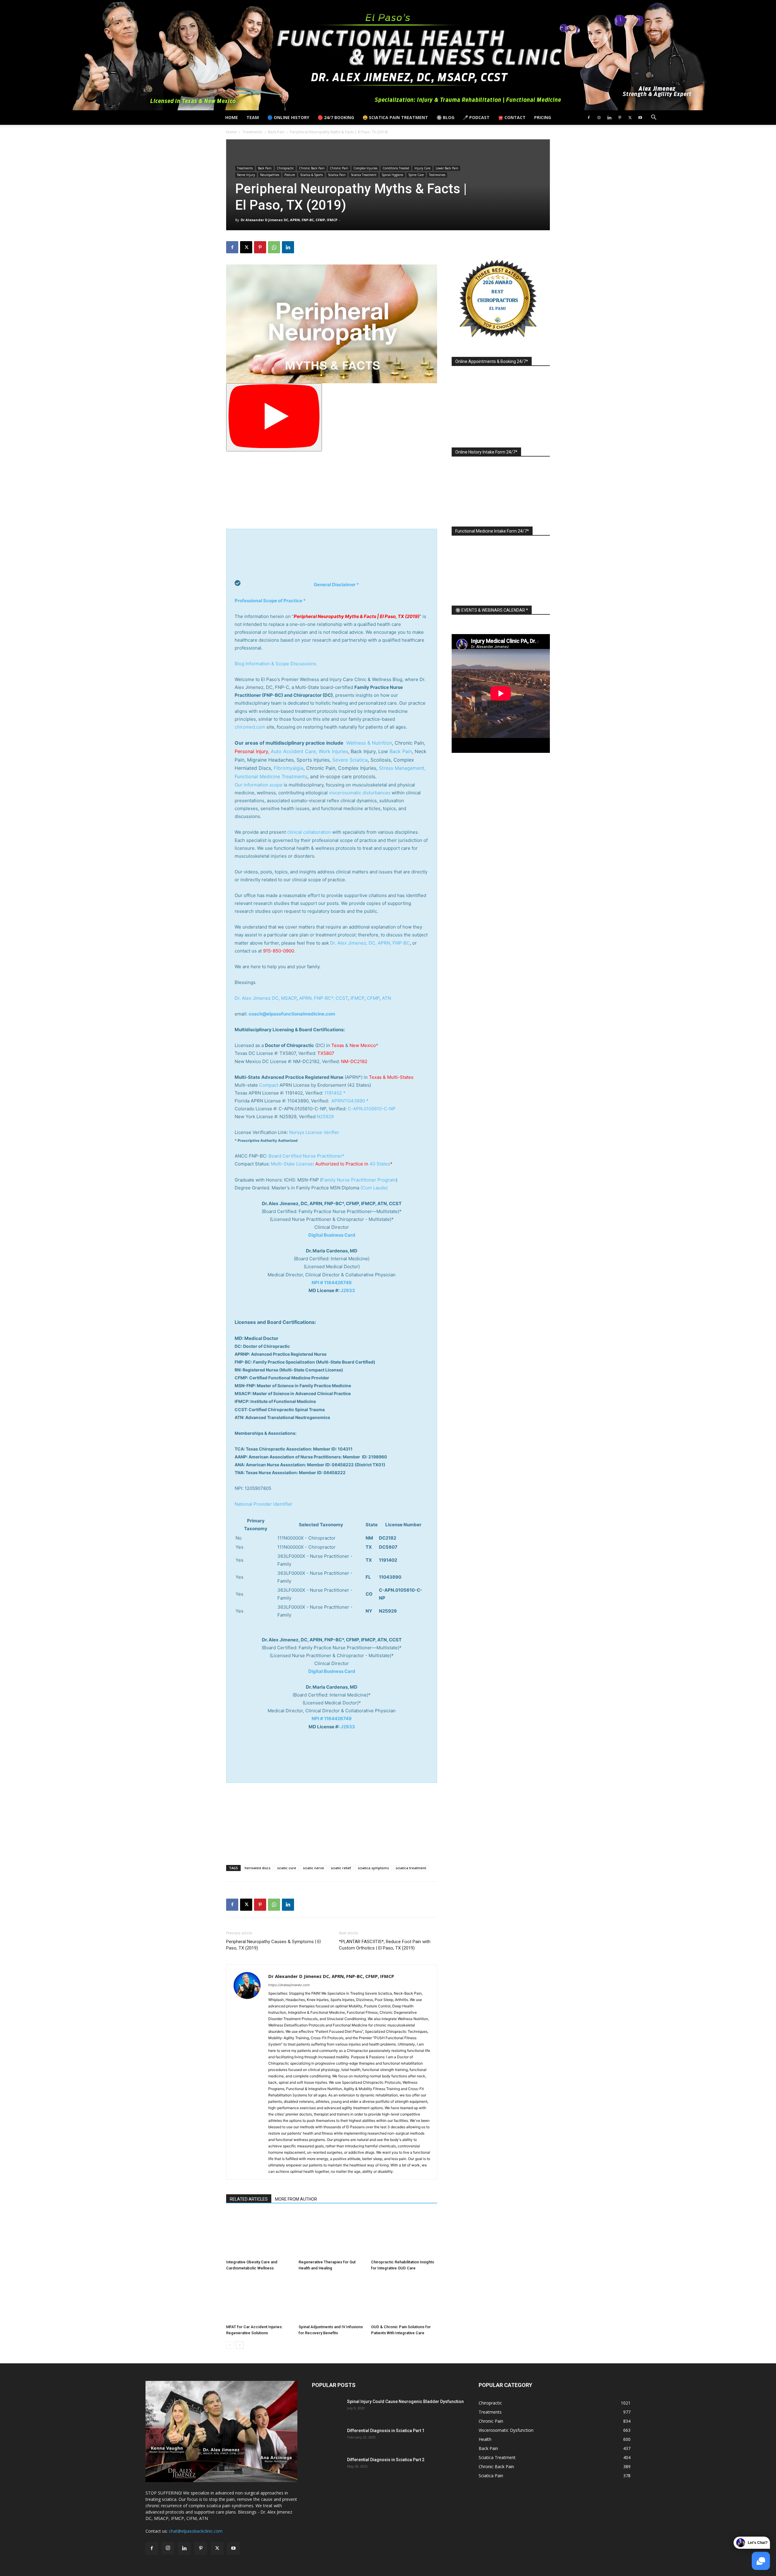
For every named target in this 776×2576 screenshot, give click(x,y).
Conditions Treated (396, 168)
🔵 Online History (288, 117)
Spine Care (416, 175)
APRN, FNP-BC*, (317, 998)
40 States (380, 1164)
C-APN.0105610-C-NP (372, 1109)
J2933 (348, 1290)
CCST (342, 998)
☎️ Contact (512, 117)
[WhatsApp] (274, 247)
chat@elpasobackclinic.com (196, 2531)
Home (232, 117)
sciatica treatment (411, 1868)
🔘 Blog (445, 117)
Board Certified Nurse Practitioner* (307, 1156)
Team (253, 117)
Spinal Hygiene (392, 175)
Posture (290, 175)
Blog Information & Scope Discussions (276, 664)
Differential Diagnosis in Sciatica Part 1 (386, 2431)
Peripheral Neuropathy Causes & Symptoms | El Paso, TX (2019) (273, 1945)
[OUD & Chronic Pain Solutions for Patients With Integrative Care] (404, 2299)
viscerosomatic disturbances (360, 793)
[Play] (274, 417)
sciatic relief (341, 1868)
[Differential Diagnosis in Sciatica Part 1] (327, 2438)
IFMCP (357, 998)
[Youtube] (640, 118)
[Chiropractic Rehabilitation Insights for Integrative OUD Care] (404, 2234)
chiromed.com (250, 727)
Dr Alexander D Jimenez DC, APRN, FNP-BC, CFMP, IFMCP (289, 220)
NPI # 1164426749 (332, 1283)
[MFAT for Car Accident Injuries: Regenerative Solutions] (259, 2299)
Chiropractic (285, 168)
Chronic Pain (339, 168)
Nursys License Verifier (314, 1132)
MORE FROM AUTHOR (296, 2199)
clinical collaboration (309, 832)
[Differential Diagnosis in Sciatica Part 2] (327, 2467)
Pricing (543, 117)
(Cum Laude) (373, 1188)
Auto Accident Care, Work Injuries (309, 751)
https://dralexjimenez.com (289, 1985)
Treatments (252, 132)
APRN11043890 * (350, 1101)
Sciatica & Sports (311, 175)
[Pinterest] (620, 118)
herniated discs (258, 1868)
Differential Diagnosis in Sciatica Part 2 (386, 2460)
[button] (654, 118)
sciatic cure (287, 1868)
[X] (630, 118)
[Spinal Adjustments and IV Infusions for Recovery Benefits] (332, 2299)
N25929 (325, 1117)
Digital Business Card (332, 1235)
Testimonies (437, 175)
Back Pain (276, 132)
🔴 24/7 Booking (336, 117)
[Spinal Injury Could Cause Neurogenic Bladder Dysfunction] (327, 2409)
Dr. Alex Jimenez (253, 998)
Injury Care (422, 168)
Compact (269, 1085)
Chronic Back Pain (312, 168)
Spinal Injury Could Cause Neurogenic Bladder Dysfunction (405, 2401)
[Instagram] (599, 118)
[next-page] (240, 2345)
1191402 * (335, 1093)
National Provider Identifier (264, 1504)
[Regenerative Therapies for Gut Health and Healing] (332, 2234)
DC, (276, 998)
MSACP (289, 998)
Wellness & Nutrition (369, 743)
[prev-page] (230, 2345)
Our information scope (259, 785)
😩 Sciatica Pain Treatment (395, 117)
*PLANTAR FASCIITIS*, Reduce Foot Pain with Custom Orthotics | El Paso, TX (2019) (385, 1945)
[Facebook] (589, 118)
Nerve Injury (246, 175)
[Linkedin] (609, 118)
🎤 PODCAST (476, 117)
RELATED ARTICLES (249, 2199)
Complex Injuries (365, 168)
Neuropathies (270, 175)
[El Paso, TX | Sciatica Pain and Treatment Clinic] (388, 55)
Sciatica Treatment (364, 175)
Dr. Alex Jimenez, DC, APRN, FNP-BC (370, 943)
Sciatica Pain (337, 175)
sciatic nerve (313, 1868)
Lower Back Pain (447, 168)
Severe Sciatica (350, 760)
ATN (386, 998)
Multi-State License (292, 1164)
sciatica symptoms (373, 1868)
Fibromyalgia (289, 768)
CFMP (373, 998)
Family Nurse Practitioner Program (359, 1180)
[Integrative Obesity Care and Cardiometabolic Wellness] (259, 2234)
